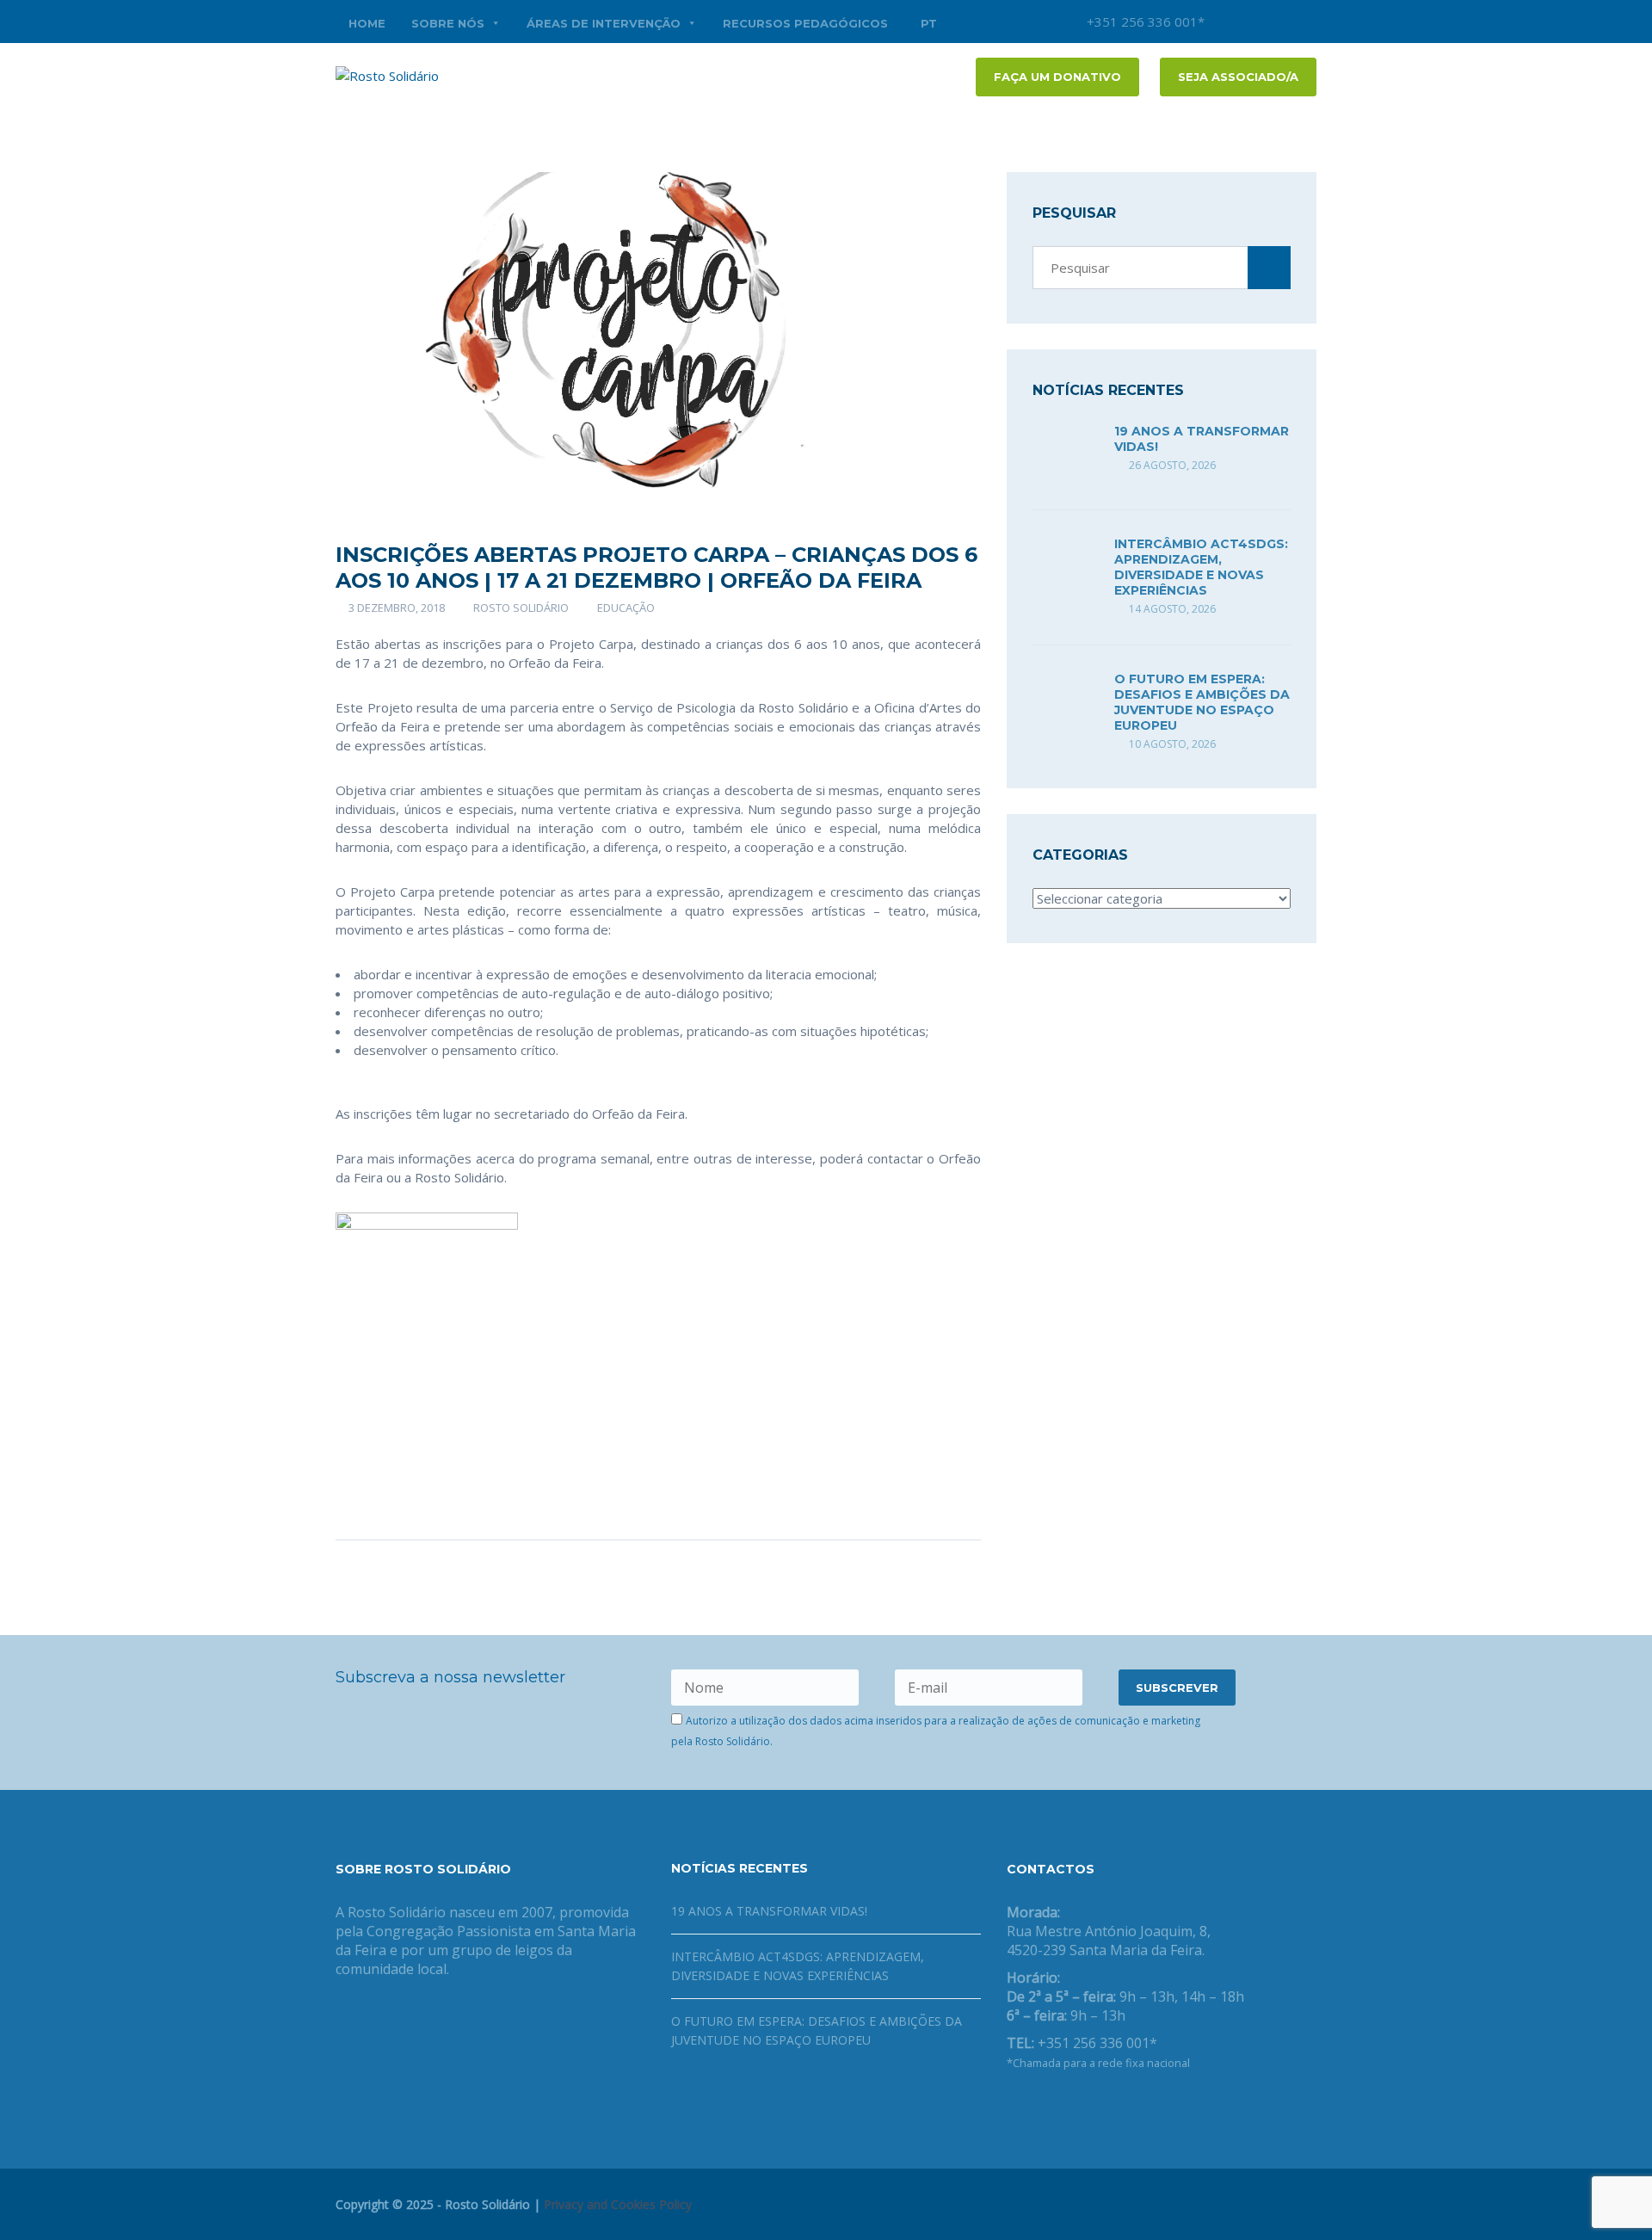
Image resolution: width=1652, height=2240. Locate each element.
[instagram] (1226, 22)
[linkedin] (1304, 22)
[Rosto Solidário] (387, 74)
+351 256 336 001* (1144, 22)
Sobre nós (448, 23)
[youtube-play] (1278, 22)
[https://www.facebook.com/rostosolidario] (1012, 2107)
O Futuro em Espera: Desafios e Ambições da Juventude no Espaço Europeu (1202, 702)
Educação (626, 608)
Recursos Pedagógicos (805, 23)
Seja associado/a (1238, 77)
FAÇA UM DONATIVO (1057, 77)
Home (367, 23)
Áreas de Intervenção (604, 23)
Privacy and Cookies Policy (618, 2204)
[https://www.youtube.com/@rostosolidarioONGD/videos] (1067, 2107)
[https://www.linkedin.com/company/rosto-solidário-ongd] (1039, 2107)
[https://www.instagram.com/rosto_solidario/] (1094, 2107)
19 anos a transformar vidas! (769, 1911)
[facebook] (1252, 22)
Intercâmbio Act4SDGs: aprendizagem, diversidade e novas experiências (1201, 567)
